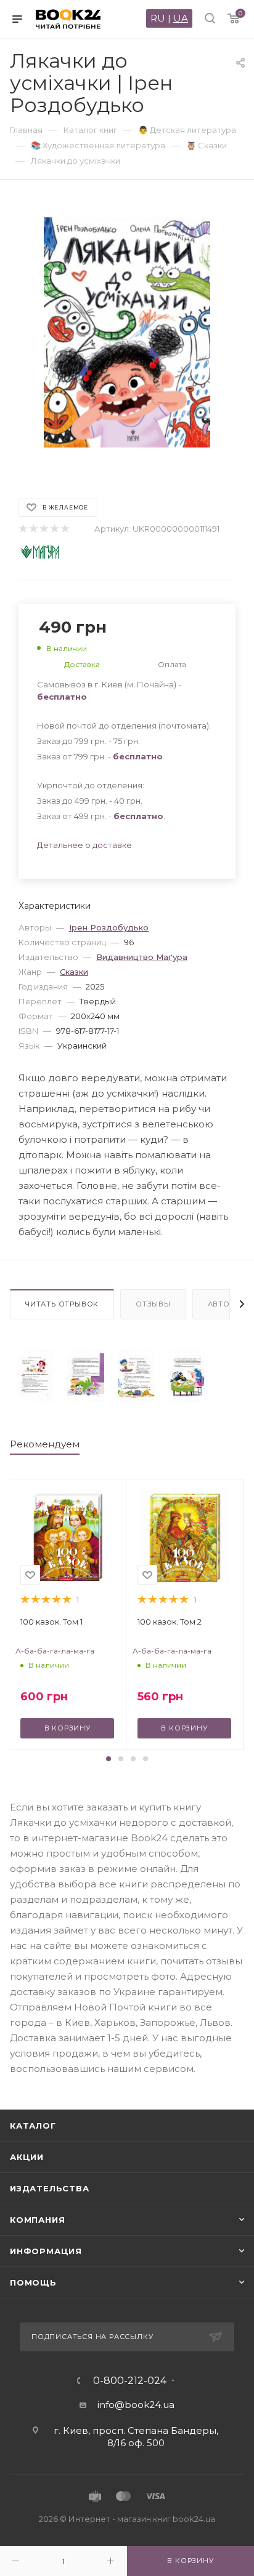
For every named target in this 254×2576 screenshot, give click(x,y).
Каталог (33, 2126)
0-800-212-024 (130, 2381)
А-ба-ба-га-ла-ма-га (55, 1651)
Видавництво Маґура (142, 957)
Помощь (33, 2282)
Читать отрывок (62, 1304)
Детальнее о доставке (84, 845)
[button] (109, 1759)
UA (181, 18)
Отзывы (153, 1304)
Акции (27, 2157)
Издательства (50, 2188)
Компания (37, 2220)
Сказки (74, 972)
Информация (46, 2251)
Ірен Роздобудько (109, 927)
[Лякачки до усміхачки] (35, 1376)
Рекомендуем (45, 1444)
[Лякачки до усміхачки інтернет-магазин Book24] (127, 333)
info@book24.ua (136, 2405)
